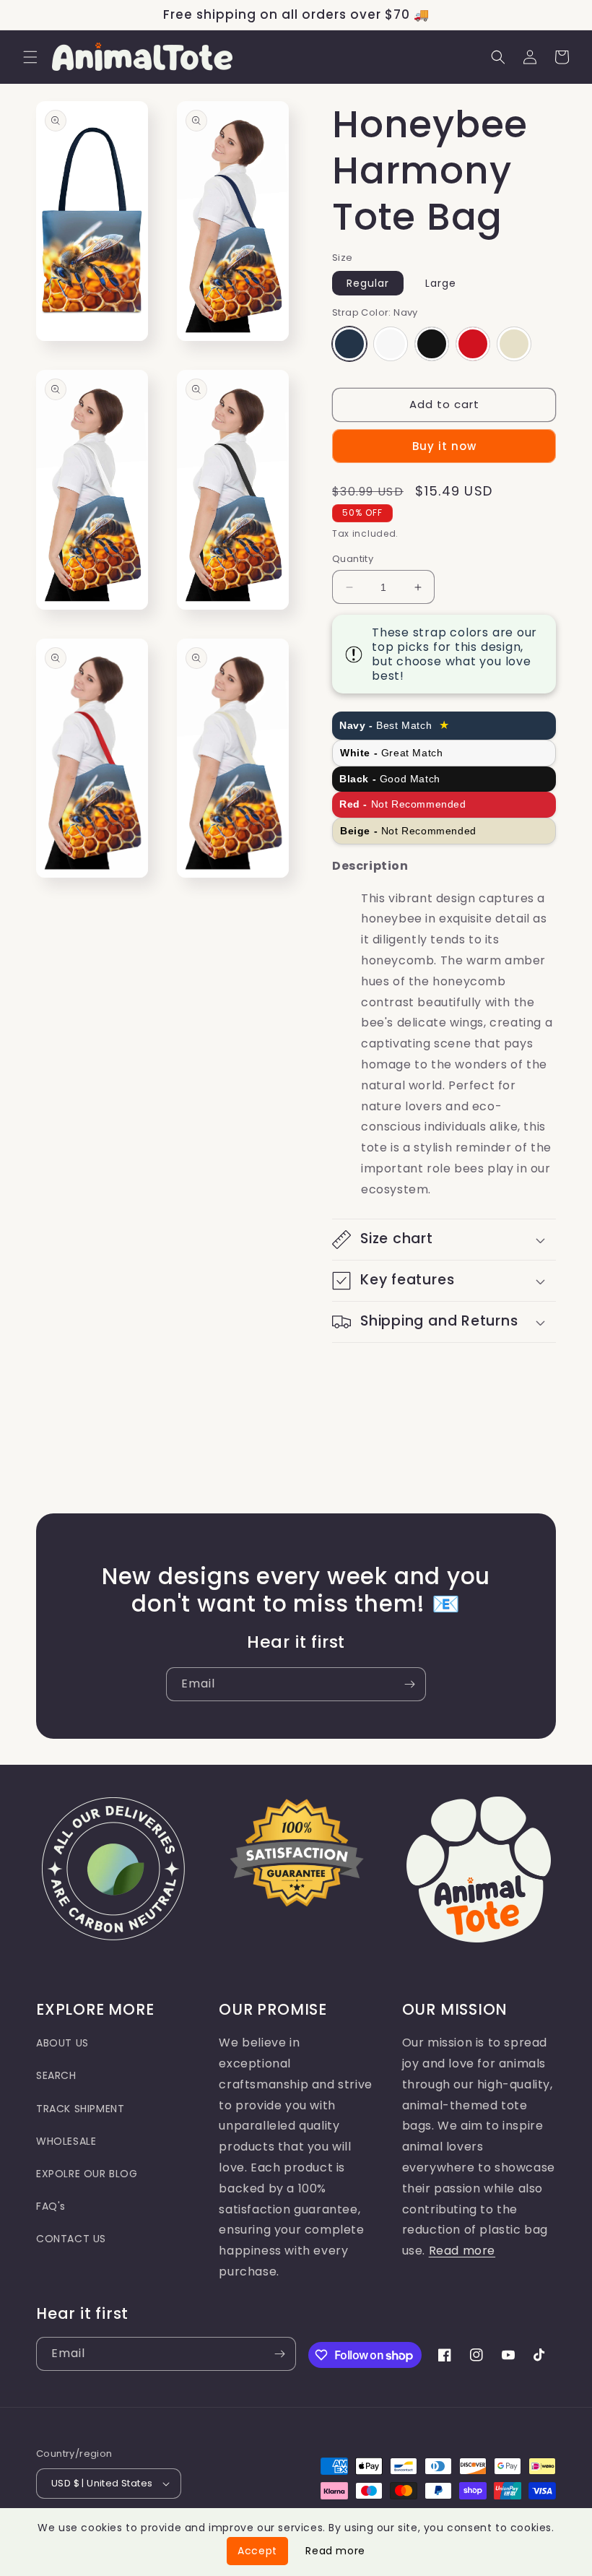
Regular (368, 283)
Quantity (353, 559)
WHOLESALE (66, 2141)
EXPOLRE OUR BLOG (87, 2174)
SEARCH (56, 2075)
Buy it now (444, 446)
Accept (257, 2551)
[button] (30, 57)
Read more (462, 2251)
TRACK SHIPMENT (80, 2109)
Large (441, 283)
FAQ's (51, 2206)
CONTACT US (71, 2239)
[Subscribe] (409, 1684)
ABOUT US (62, 2043)
